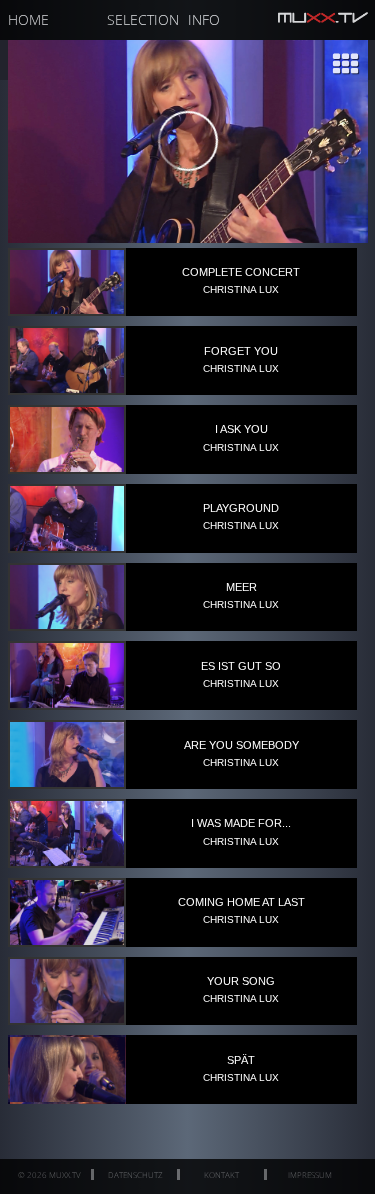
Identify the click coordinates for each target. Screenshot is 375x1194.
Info (204, 19)
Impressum (310, 1174)
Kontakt (221, 1174)
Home (28, 19)
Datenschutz (135, 1174)
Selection (143, 19)
